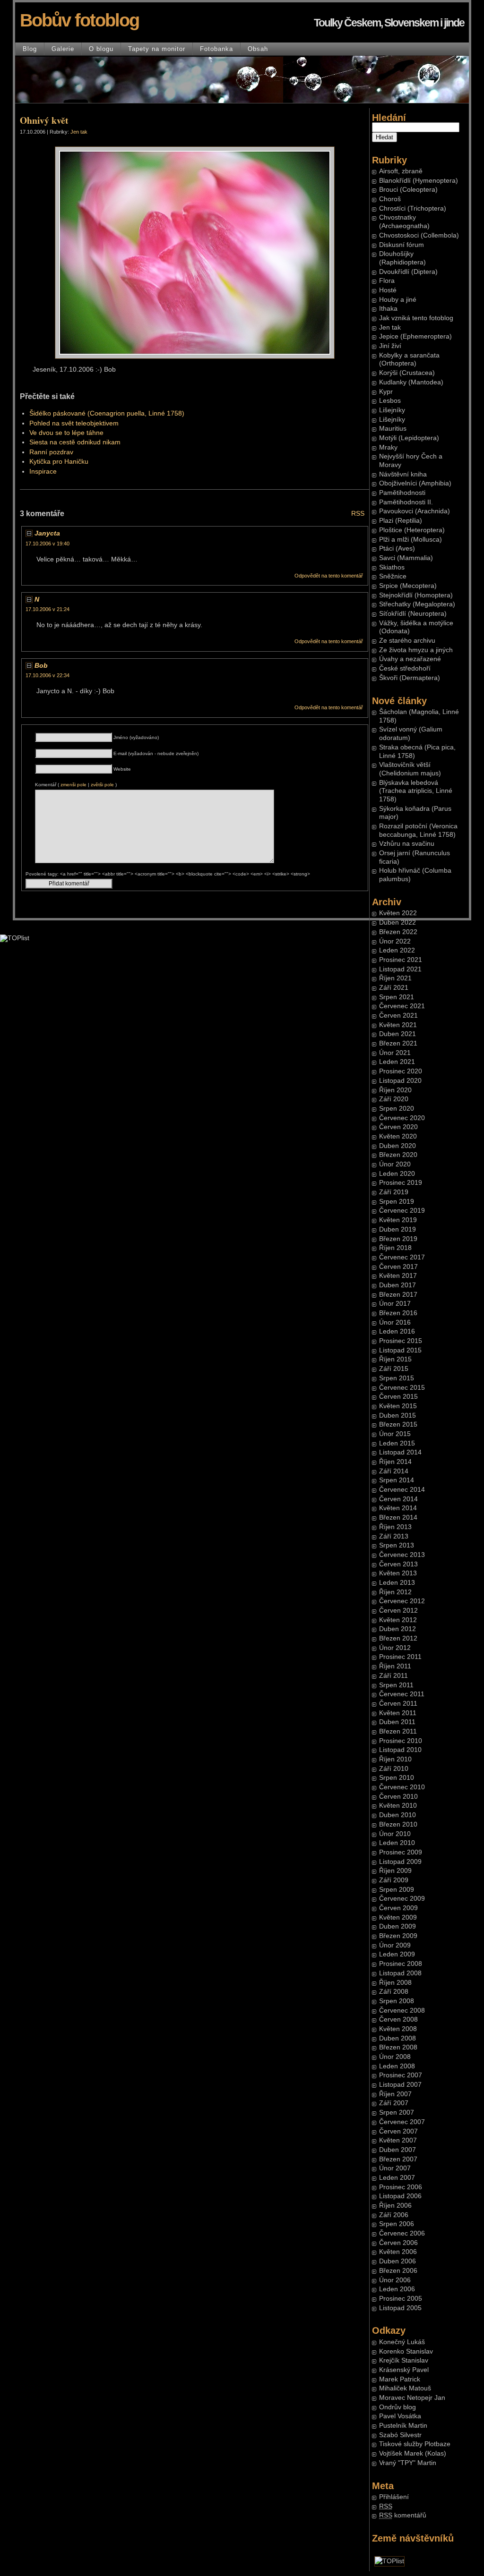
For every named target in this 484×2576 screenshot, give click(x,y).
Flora (387, 281)
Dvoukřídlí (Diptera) (408, 272)
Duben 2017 (398, 1285)
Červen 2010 (398, 1797)
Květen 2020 (398, 1136)
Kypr (386, 392)
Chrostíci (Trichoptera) (413, 208)
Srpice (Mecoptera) (408, 586)
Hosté (388, 290)
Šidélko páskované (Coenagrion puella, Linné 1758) (107, 413)
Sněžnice (393, 576)
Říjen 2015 (395, 1359)
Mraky (388, 447)
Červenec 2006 (402, 2233)
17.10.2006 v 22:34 (48, 675)
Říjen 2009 (395, 1871)
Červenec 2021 (402, 1006)
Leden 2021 (397, 1062)
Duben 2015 (398, 1416)
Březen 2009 (398, 1936)
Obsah (258, 49)
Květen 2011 (398, 1713)
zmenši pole (73, 785)
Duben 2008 (398, 2038)
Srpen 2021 (397, 997)
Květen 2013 (398, 1573)
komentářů (403, 2515)
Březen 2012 (398, 1638)
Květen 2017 (398, 1276)
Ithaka (388, 309)
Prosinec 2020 (401, 1071)
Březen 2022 (398, 932)
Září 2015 (394, 1369)
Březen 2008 (398, 2047)
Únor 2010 (395, 1834)
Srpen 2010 (397, 1778)
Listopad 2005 (400, 2308)
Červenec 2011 (402, 1694)
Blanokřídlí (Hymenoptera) (419, 181)
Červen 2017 (398, 1267)
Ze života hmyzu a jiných (416, 650)
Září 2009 (394, 1880)
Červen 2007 (398, 2131)
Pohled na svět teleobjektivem (74, 423)
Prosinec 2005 (401, 2299)
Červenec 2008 (402, 2011)
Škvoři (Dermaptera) (410, 678)
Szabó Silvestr (400, 2435)
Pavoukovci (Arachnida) (415, 511)
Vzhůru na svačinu (407, 844)
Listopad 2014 (400, 1452)
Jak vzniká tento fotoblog (416, 318)
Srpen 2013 (397, 1545)
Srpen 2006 (397, 2224)
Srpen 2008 (397, 2001)
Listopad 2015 (400, 1350)
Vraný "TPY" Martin (408, 2463)
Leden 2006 (397, 2289)
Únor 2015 (395, 1434)
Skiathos (392, 567)
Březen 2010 (398, 1824)
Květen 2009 (398, 1917)
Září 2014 (394, 1471)
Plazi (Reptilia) (401, 521)
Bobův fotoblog (79, 20)
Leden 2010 (397, 1843)
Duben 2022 (398, 922)
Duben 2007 (398, 2150)
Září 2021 (394, 988)
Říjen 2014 (395, 1462)
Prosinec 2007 (401, 2075)
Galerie (63, 49)
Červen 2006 (398, 2243)
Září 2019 (394, 1192)
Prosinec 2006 (401, 2187)
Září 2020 (394, 1099)
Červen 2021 (398, 1016)
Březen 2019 (398, 1239)
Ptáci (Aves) (397, 548)
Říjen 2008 (395, 1983)
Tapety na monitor (157, 49)
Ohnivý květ (44, 120)
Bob (41, 666)
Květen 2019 (398, 1220)
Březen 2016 (398, 1313)
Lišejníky (392, 410)
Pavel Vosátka (400, 2416)
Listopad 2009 (400, 1862)
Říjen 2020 (395, 1090)
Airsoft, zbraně (401, 171)
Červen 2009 (398, 1908)
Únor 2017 (395, 1304)
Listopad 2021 (400, 969)
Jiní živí (390, 346)
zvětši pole (102, 785)
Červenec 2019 (402, 1211)
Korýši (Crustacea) (407, 373)
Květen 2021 (398, 1025)
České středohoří (405, 668)
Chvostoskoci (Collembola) (419, 235)
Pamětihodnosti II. (406, 502)
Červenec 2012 (402, 1601)
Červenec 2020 (402, 1118)
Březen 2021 (398, 1043)
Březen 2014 (398, 1518)
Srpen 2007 (397, 2113)
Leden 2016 (397, 1331)
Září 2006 (394, 2215)
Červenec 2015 (402, 1388)
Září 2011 (393, 1676)
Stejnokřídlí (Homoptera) (416, 595)
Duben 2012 (398, 1629)
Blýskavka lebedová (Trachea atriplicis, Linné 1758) (416, 791)
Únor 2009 (395, 1945)
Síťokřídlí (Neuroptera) (413, 614)
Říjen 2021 (395, 978)
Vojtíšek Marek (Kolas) (413, 2453)
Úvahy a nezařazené (410, 659)
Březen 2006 (398, 2271)
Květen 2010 (398, 1806)
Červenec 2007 (402, 2122)
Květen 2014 (398, 1508)
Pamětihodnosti (402, 493)
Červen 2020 (398, 1127)
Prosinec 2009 (401, 1852)
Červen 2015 (398, 1397)
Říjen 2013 (395, 1527)
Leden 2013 (397, 1583)
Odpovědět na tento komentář (329, 576)
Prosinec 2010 (401, 1741)
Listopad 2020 (400, 1081)
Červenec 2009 (402, 1899)
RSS (358, 514)
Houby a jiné (398, 300)
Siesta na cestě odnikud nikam (75, 442)
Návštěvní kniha (403, 474)
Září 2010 (394, 1769)
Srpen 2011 (396, 1685)
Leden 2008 (397, 2066)
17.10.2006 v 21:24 (48, 609)
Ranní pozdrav (51, 452)
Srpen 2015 (397, 1378)
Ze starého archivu (407, 641)
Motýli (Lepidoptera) (409, 438)
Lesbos (390, 401)
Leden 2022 (397, 950)
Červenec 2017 (402, 1257)
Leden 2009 (397, 1954)
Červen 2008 (398, 2019)
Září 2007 (394, 2103)
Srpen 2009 (397, 1890)
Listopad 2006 (400, 2196)
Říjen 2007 (395, 2094)
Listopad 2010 (400, 1750)
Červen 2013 (398, 1564)
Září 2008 (394, 1992)
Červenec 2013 (402, 1555)
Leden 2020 (397, 1174)
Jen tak (390, 327)
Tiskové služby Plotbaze (415, 2444)
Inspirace (43, 472)
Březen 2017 (398, 1295)
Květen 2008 (398, 2029)
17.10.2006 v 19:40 (48, 544)
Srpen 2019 (397, 1202)
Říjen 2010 (395, 1759)
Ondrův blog (398, 2407)
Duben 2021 (398, 1034)
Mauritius (393, 429)
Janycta (47, 533)
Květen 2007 (398, 2140)
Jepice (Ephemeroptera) (415, 336)
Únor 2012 (395, 1648)
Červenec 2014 (402, 1490)
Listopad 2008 (400, 1973)
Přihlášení (394, 2497)
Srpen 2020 (397, 1109)
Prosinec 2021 (401, 960)
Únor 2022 (395, 941)
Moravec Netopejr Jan (412, 2398)
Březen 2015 (398, 1424)
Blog (30, 49)
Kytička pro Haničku (59, 462)
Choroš (390, 199)
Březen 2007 (398, 2159)
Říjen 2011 (395, 1666)
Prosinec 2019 (401, 1183)
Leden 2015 (397, 1443)
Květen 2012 (398, 1620)
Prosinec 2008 (401, 1964)
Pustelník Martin (403, 2426)
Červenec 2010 (402, 1787)
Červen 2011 (398, 1704)
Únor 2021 (395, 1053)
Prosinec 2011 (400, 1657)
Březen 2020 (398, 1155)
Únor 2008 (395, 2057)
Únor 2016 (395, 1322)
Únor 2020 (395, 1164)
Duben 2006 (398, 2261)
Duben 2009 (398, 1926)
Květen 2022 (398, 913)
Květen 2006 (398, 2252)
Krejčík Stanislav (404, 2360)
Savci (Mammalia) (406, 558)
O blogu (101, 49)
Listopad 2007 (400, 2085)
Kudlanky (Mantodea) (411, 382)
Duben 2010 (398, 1815)
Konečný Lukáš (402, 2342)
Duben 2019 (398, 1229)
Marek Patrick (400, 2379)
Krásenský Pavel (404, 2370)
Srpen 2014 (397, 1480)
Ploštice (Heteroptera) (412, 530)
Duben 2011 (397, 1722)
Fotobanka (216, 49)
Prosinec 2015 (401, 1341)
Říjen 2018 (395, 1248)
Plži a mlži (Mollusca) (411, 540)
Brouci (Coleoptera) (408, 190)
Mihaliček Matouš (405, 2388)
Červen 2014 (398, 1499)
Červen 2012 (398, 1611)
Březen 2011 (398, 1731)
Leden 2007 (397, 2178)
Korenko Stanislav (406, 2351)
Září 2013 (394, 1536)
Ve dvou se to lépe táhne (66, 433)
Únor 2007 (395, 2168)
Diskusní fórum (402, 245)
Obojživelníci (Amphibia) (415, 483)
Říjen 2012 (395, 1592)
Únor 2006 (395, 2280)
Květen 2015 (398, 1406)
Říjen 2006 (395, 2206)
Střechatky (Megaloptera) (417, 604)
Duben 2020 (398, 1146)
